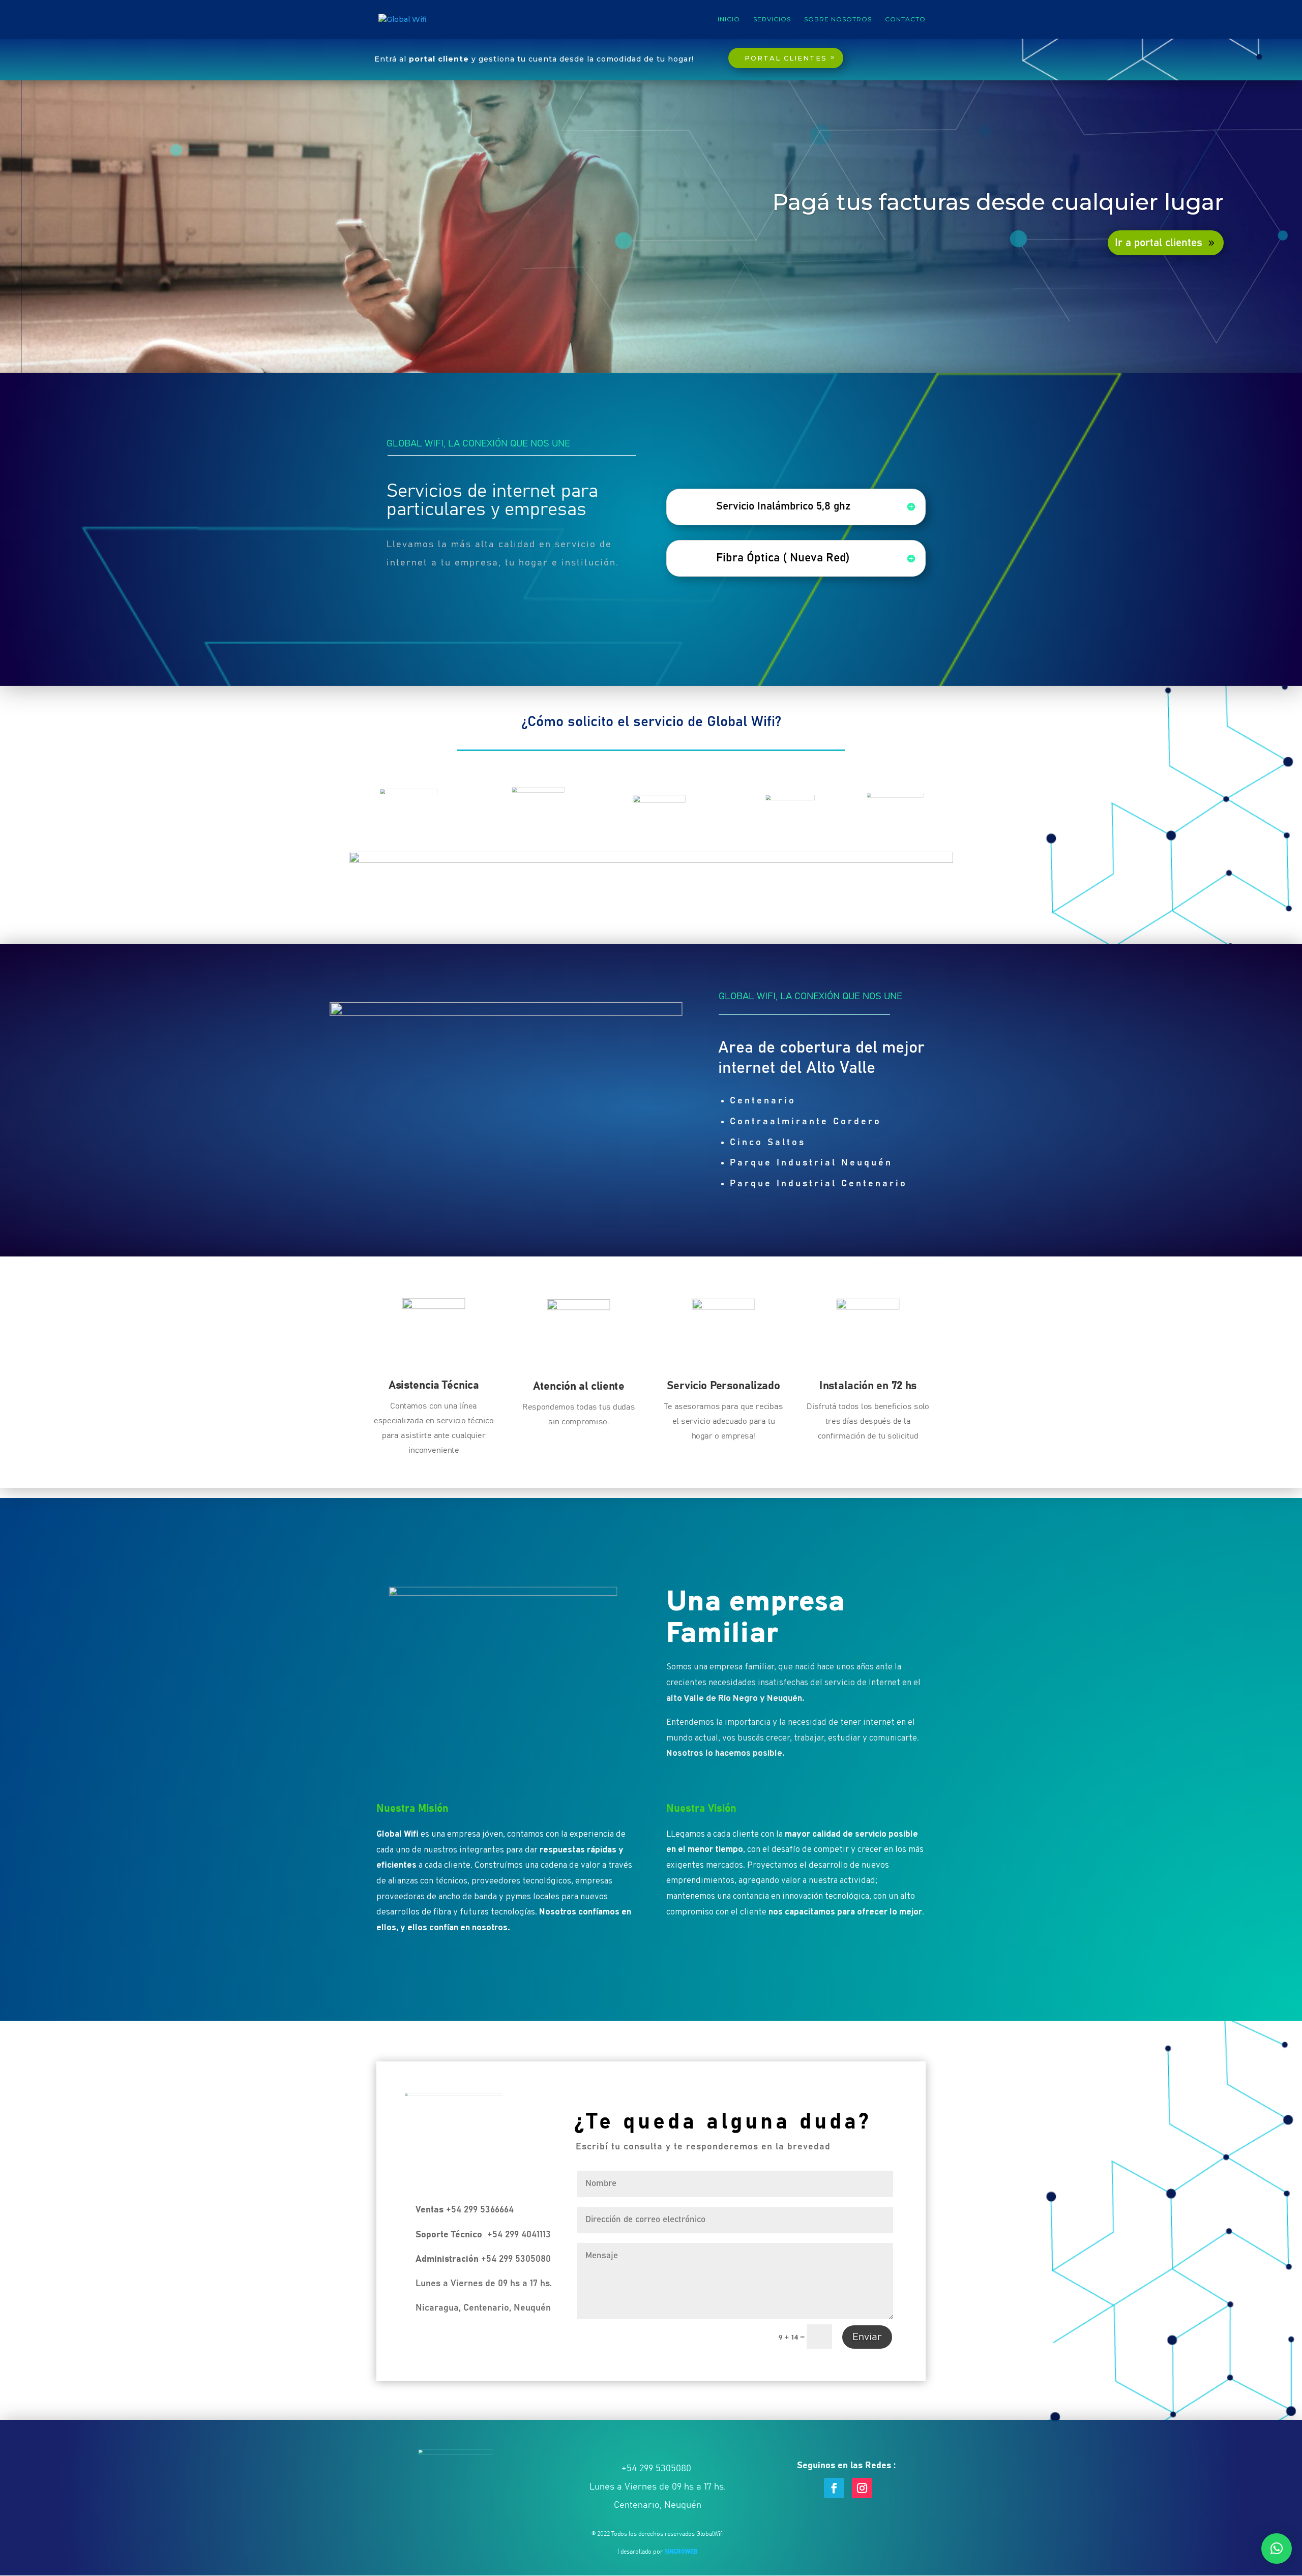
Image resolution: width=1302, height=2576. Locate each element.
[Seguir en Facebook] (834, 2488)
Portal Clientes (786, 58)
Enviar (867, 2337)
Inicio (729, 19)
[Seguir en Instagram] (862, 2488)
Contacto (905, 19)
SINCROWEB (681, 2552)
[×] (1277, 2549)
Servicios (772, 19)
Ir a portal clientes (1159, 243)
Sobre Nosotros (838, 19)
